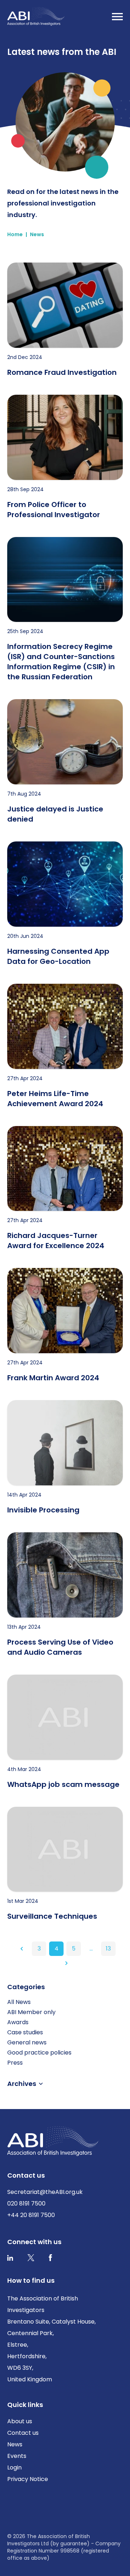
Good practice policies (39, 2053)
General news (27, 2042)
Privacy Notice (28, 2479)
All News (19, 2002)
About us (20, 2421)
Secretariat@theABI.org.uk (45, 2192)
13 (108, 1949)
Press (15, 2063)
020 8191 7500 (26, 2203)
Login (14, 2467)
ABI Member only (31, 2012)
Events (17, 2456)
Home (15, 234)
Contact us (23, 2433)
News (37, 234)
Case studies (25, 2032)
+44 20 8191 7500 (31, 2215)
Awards (18, 2022)
